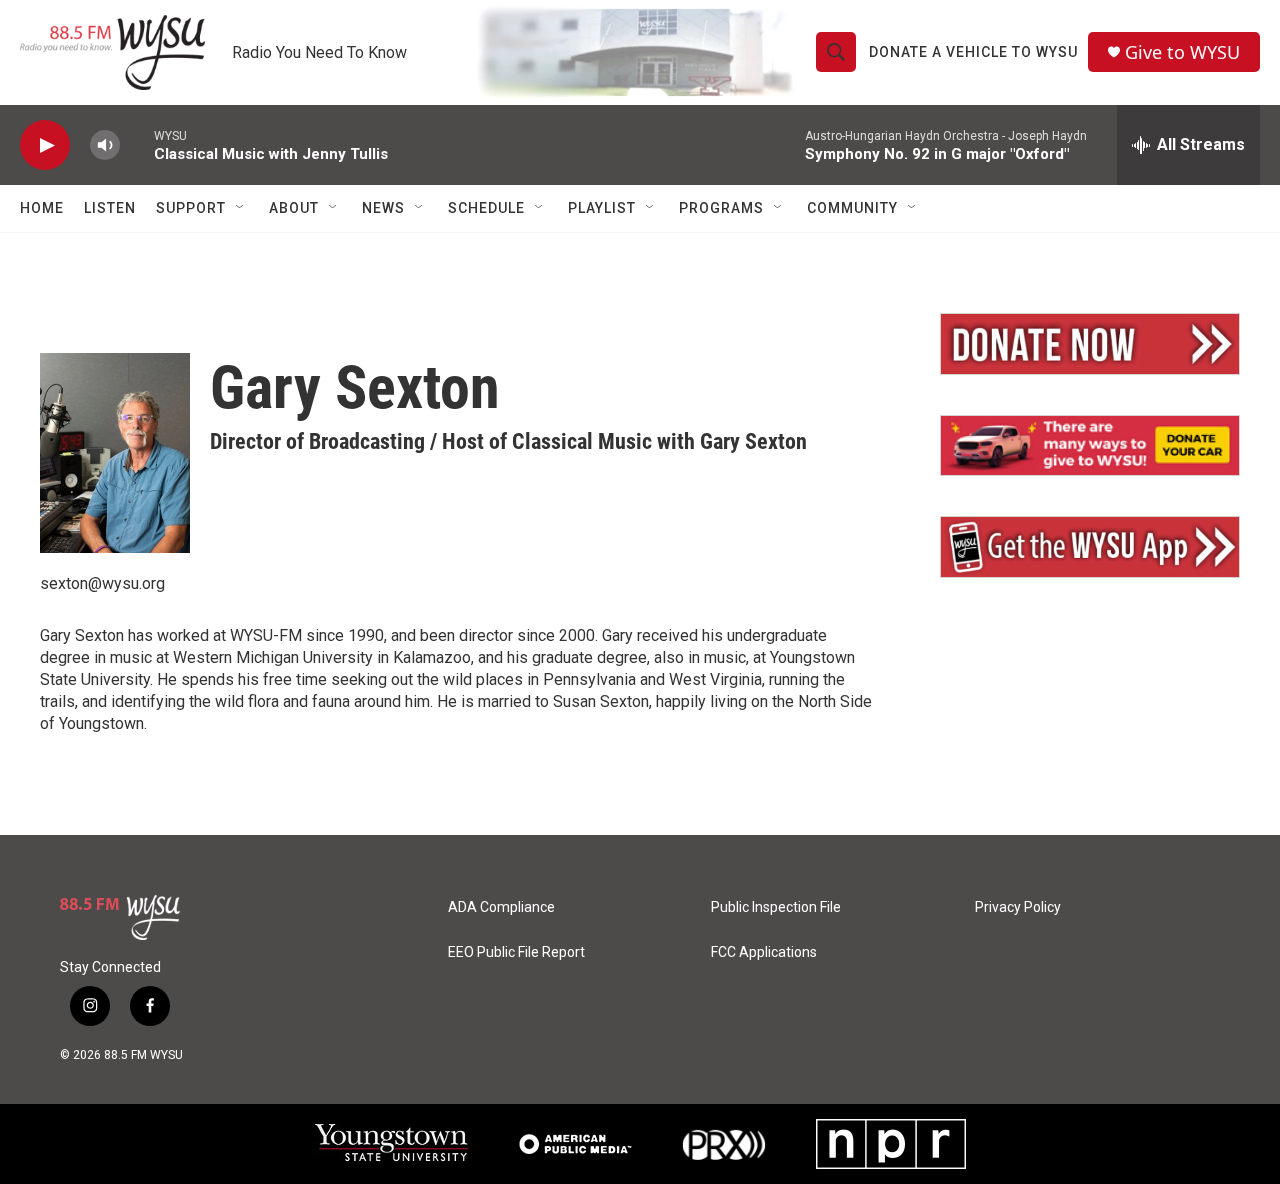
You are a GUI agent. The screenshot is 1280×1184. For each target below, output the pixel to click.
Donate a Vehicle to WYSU (973, 52)
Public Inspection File (776, 907)
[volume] (105, 145)
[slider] (137, 144)
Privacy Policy (1018, 907)
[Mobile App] (1090, 547)
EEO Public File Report (516, 952)
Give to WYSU (1182, 52)
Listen (110, 208)
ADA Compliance (501, 907)
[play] (45, 145)
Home (42, 208)
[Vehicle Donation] (1090, 446)
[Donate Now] (1090, 344)
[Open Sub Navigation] (241, 208)
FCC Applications (764, 952)
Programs (721, 208)
